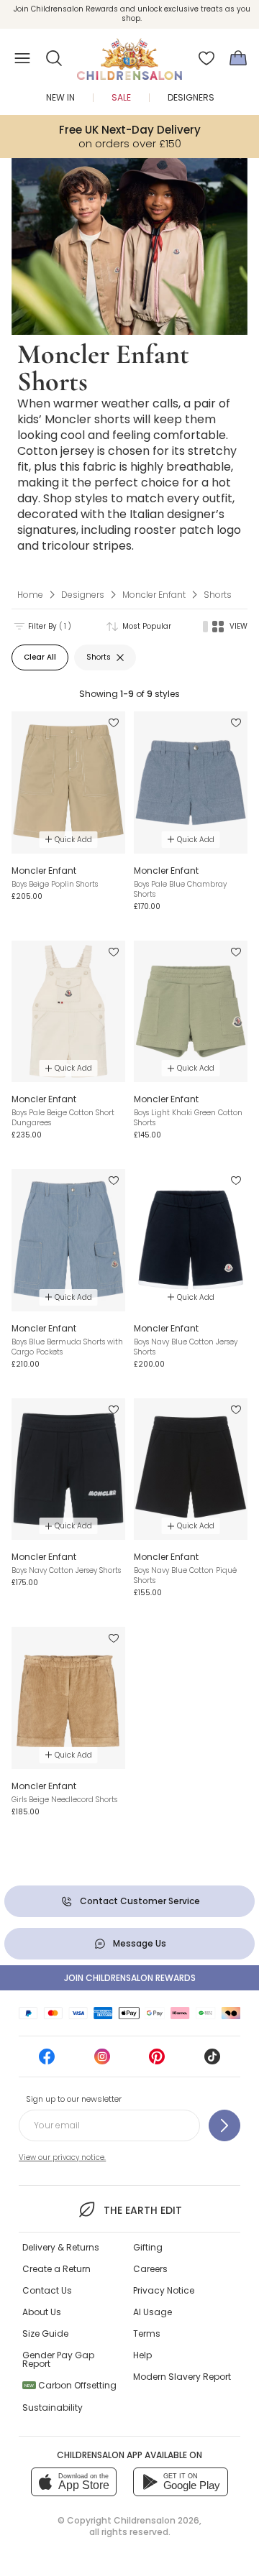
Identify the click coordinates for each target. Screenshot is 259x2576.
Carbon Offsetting (71, 2385)
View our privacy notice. (62, 2157)
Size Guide (45, 2333)
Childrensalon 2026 (156, 2520)
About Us (42, 2312)
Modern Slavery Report (182, 2377)
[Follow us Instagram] (102, 2061)
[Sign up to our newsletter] (224, 2125)
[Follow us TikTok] (212, 2061)
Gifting (148, 2247)
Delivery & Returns (61, 2247)
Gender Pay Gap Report (58, 2359)
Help (142, 2355)
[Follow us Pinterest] (157, 2061)
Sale (121, 97)
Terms (147, 2333)
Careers (150, 2269)
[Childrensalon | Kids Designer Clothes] (129, 54)
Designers (191, 97)
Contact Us (47, 2290)
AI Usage (153, 2312)
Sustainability (53, 2408)
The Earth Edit (142, 2210)
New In (60, 97)
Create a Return (56, 2269)
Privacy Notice (164, 2290)
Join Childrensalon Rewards (130, 1978)
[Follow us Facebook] (47, 2061)
